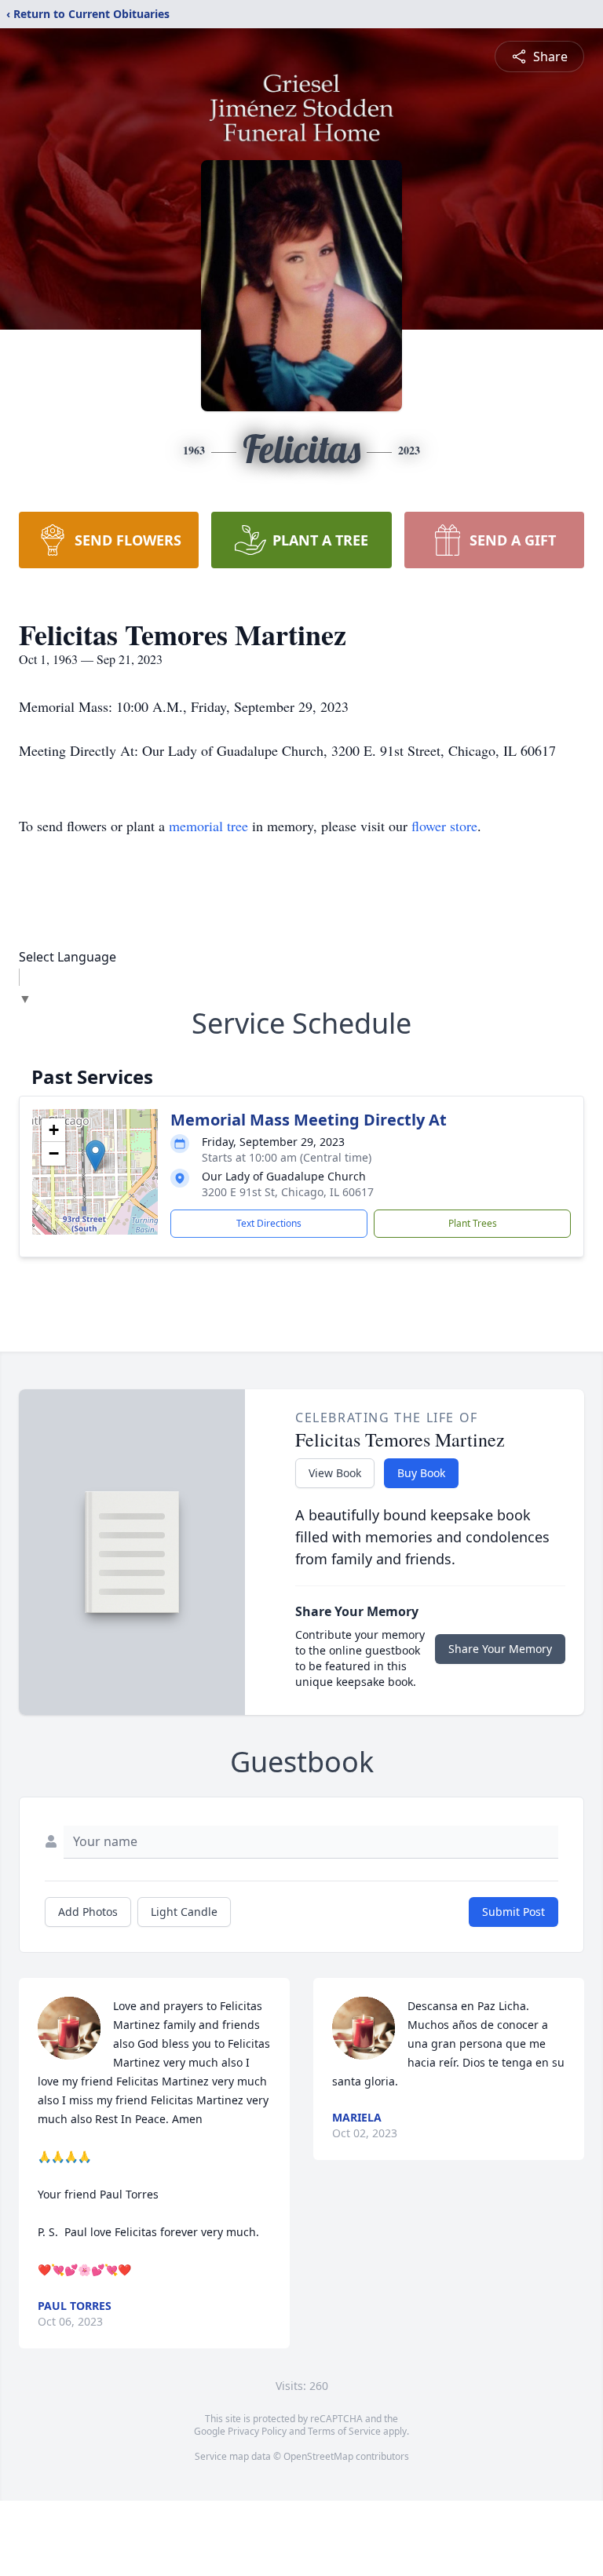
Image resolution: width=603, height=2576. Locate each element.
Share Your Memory (500, 1649)
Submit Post (513, 1912)
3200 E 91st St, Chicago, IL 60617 (288, 1192)
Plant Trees (473, 1223)
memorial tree (208, 826)
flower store (444, 826)
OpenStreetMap (318, 2456)
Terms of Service (344, 2431)
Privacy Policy (257, 2431)
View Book (335, 1473)
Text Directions (269, 1223)
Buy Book (421, 1473)
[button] (95, 1156)
